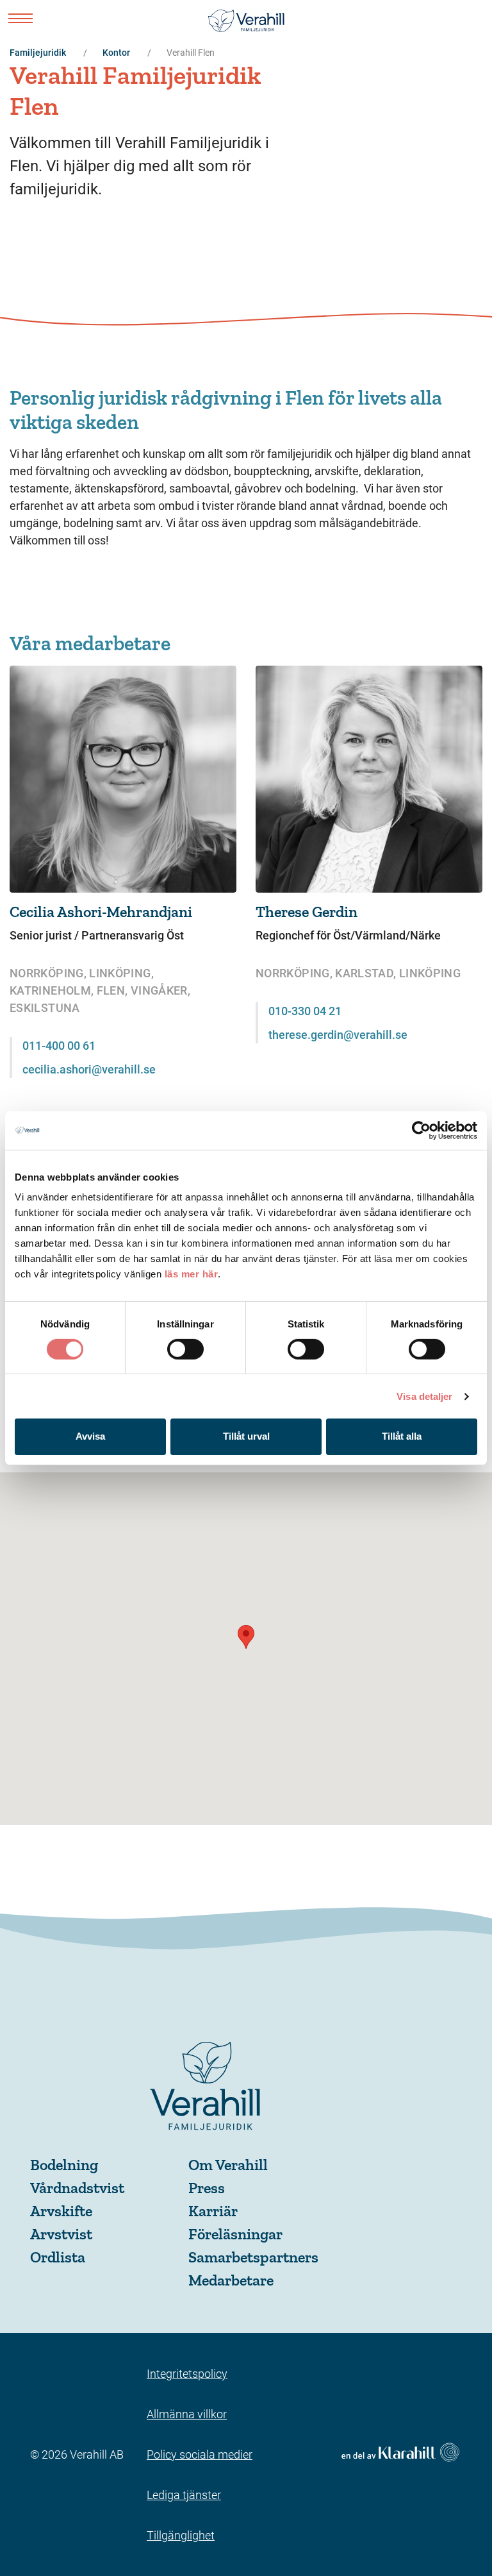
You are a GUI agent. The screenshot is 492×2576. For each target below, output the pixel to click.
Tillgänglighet (181, 2535)
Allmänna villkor (187, 2414)
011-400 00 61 (59, 1046)
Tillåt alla (402, 1436)
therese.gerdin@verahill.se (338, 1035)
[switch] (185, 1349)
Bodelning (64, 2165)
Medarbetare (231, 2280)
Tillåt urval (246, 1436)
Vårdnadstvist (77, 2188)
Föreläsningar (235, 2234)
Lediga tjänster (184, 2495)
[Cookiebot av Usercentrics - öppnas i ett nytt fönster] (421, 1130)
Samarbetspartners (253, 2257)
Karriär (213, 2211)
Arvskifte (61, 2211)
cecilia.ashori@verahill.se (89, 1069)
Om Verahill (228, 2165)
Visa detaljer (424, 1396)
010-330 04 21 (305, 1011)
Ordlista (58, 2257)
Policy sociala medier (200, 2454)
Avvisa (90, 1436)
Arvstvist (61, 2234)
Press (207, 2188)
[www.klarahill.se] (400, 2454)
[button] (246, 1637)
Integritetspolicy (187, 2374)
